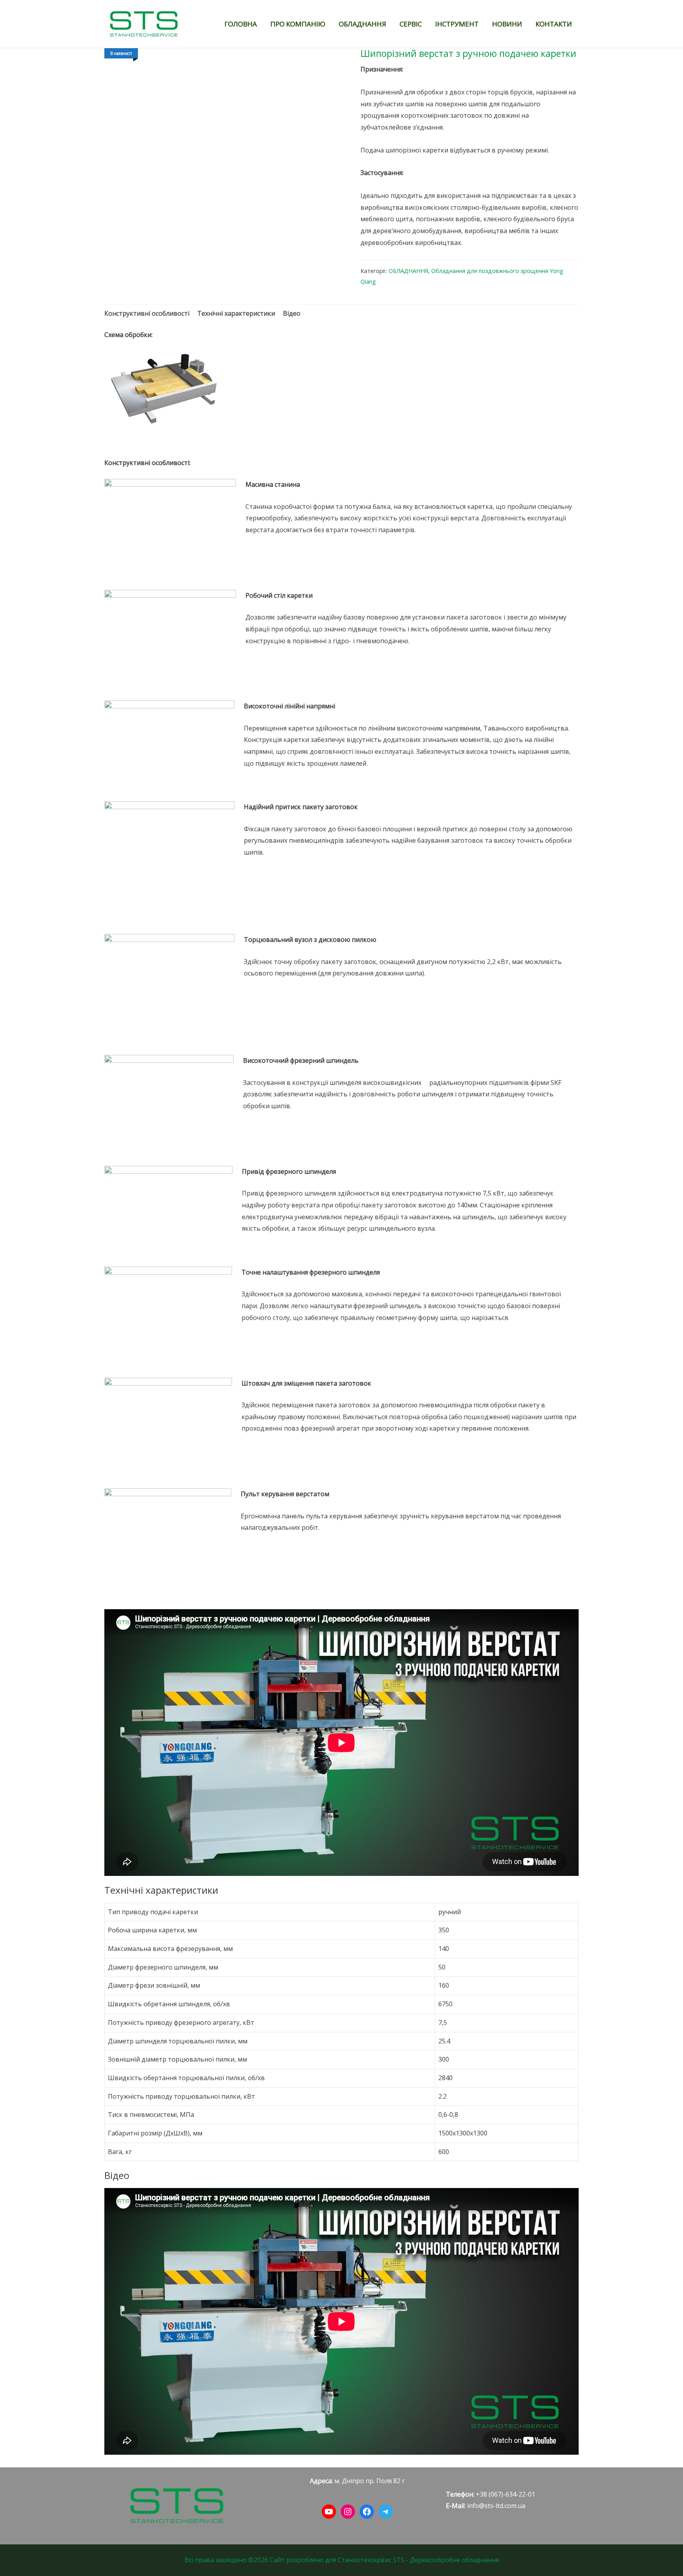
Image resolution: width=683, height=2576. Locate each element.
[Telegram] (386, 2512)
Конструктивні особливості (147, 313)
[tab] (147, 314)
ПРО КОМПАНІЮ (298, 24)
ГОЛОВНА (241, 24)
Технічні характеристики (236, 313)
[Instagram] (348, 2512)
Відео (292, 313)
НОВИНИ (507, 24)
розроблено (305, 2560)
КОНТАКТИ (554, 24)
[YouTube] (329, 2512)
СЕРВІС (411, 24)
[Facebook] (367, 2512)
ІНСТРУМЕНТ (457, 24)
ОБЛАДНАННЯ (362, 24)
